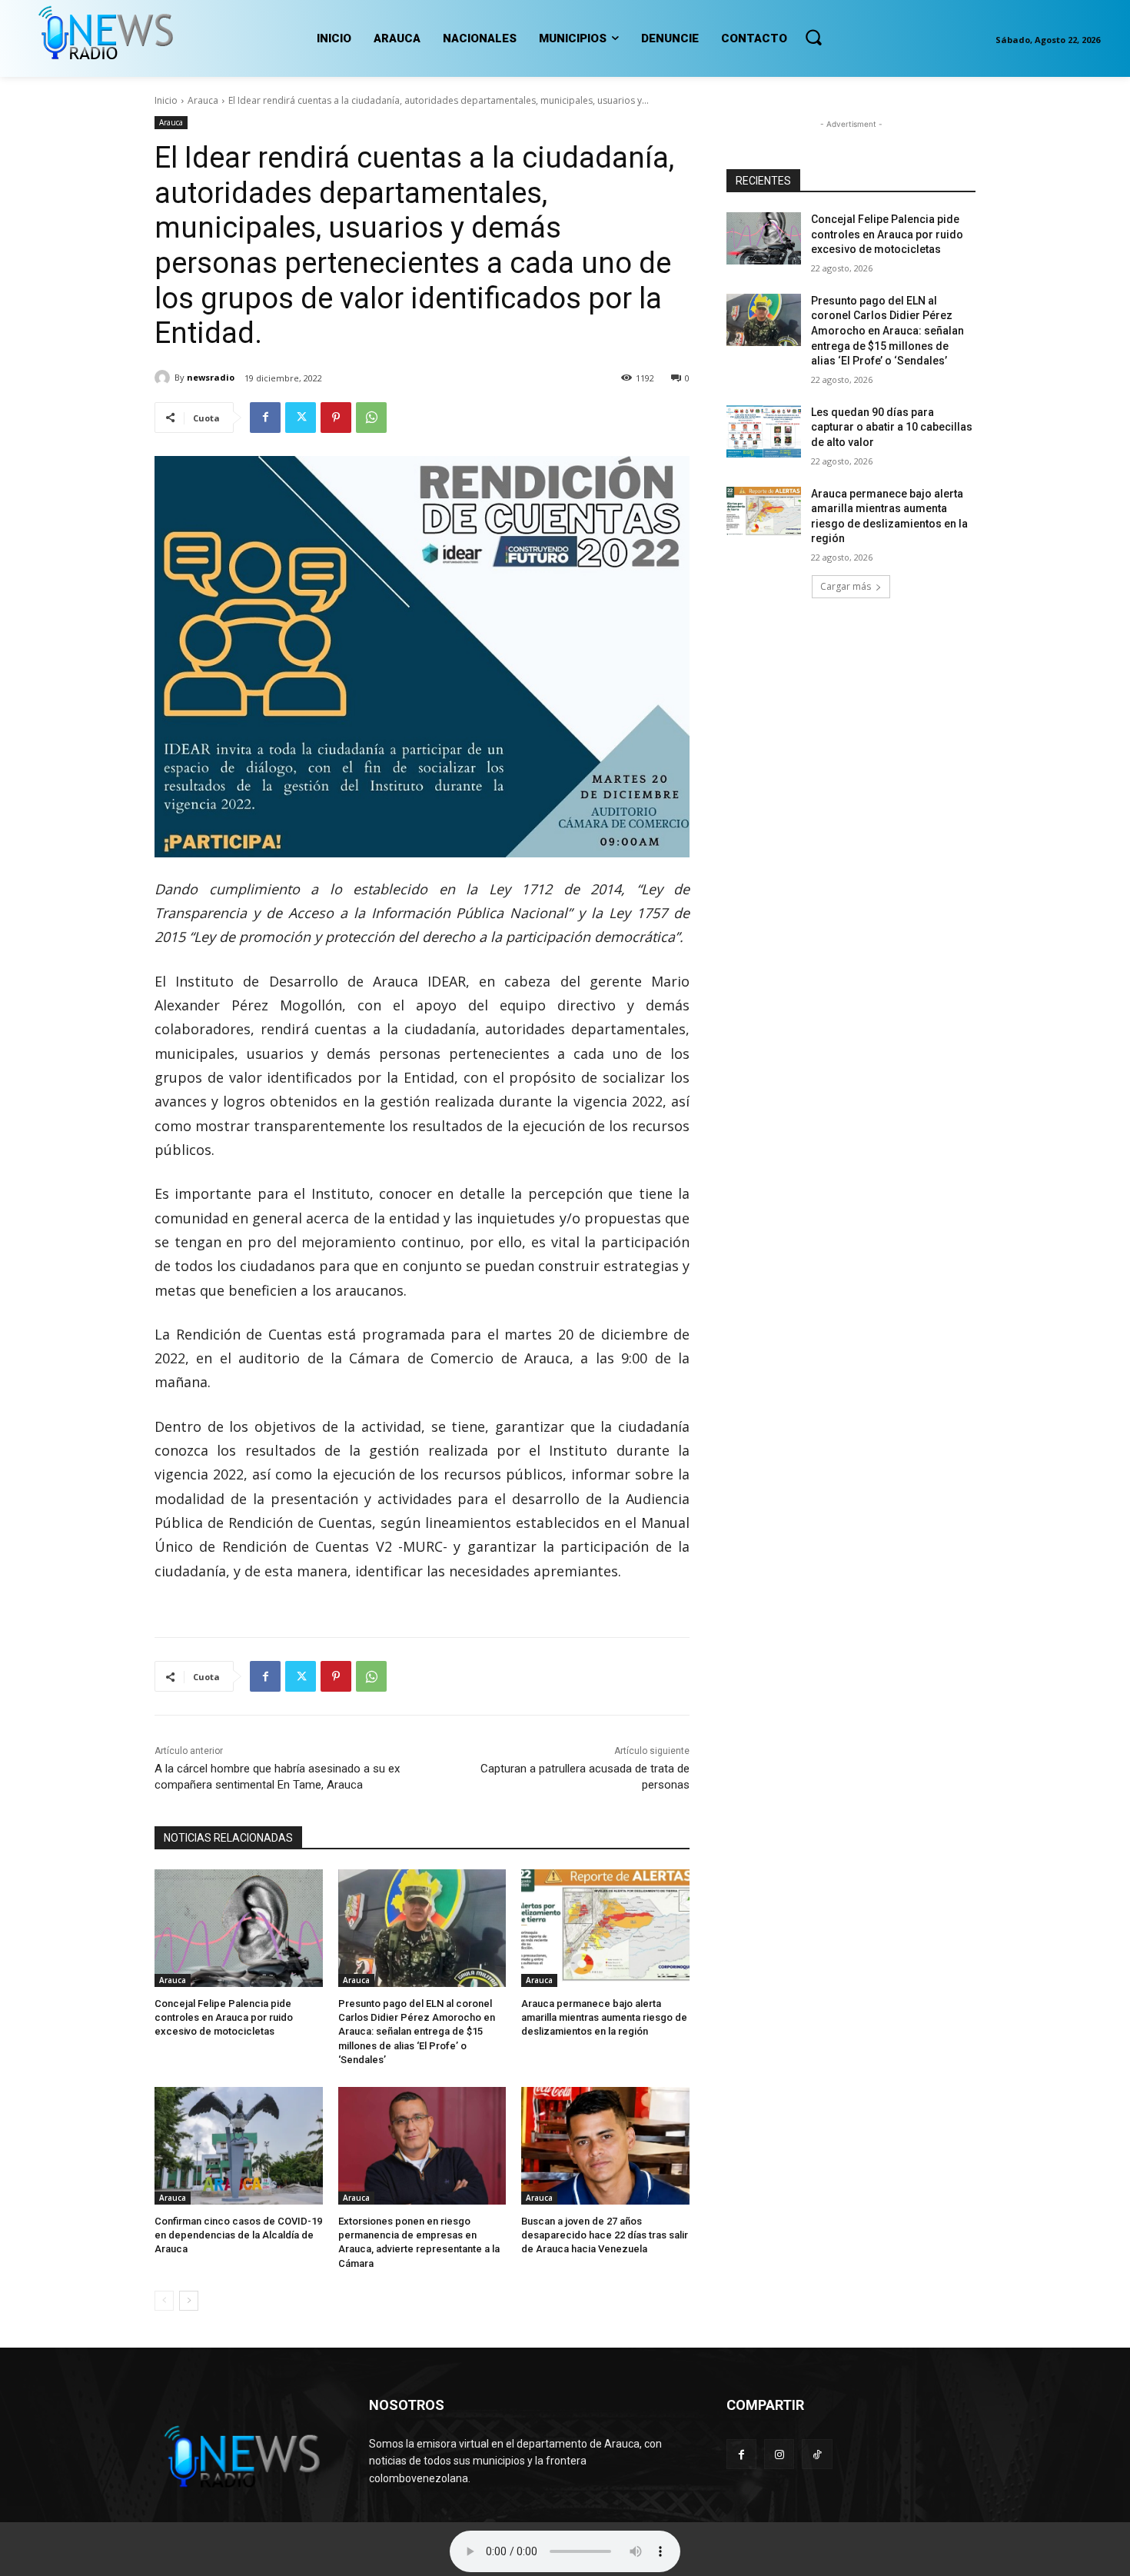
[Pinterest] (336, 418)
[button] (813, 37)
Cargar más (846, 586)
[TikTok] (817, 2454)
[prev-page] (164, 2301)
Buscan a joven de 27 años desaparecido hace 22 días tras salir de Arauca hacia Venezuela (605, 2235)
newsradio (211, 377)
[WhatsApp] (371, 418)
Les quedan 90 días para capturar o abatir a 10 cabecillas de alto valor (892, 427)
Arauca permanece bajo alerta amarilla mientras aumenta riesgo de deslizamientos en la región (604, 2017)
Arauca (203, 100)
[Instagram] (779, 2454)
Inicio (166, 100)
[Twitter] (301, 418)
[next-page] (189, 2301)
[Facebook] (265, 418)
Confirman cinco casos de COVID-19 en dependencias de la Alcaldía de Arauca (238, 2235)
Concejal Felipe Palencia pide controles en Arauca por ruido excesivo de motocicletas (224, 2017)
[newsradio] (165, 378)
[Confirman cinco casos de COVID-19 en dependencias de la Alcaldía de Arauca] (239, 2146)
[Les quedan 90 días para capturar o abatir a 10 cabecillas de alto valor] (764, 431)
